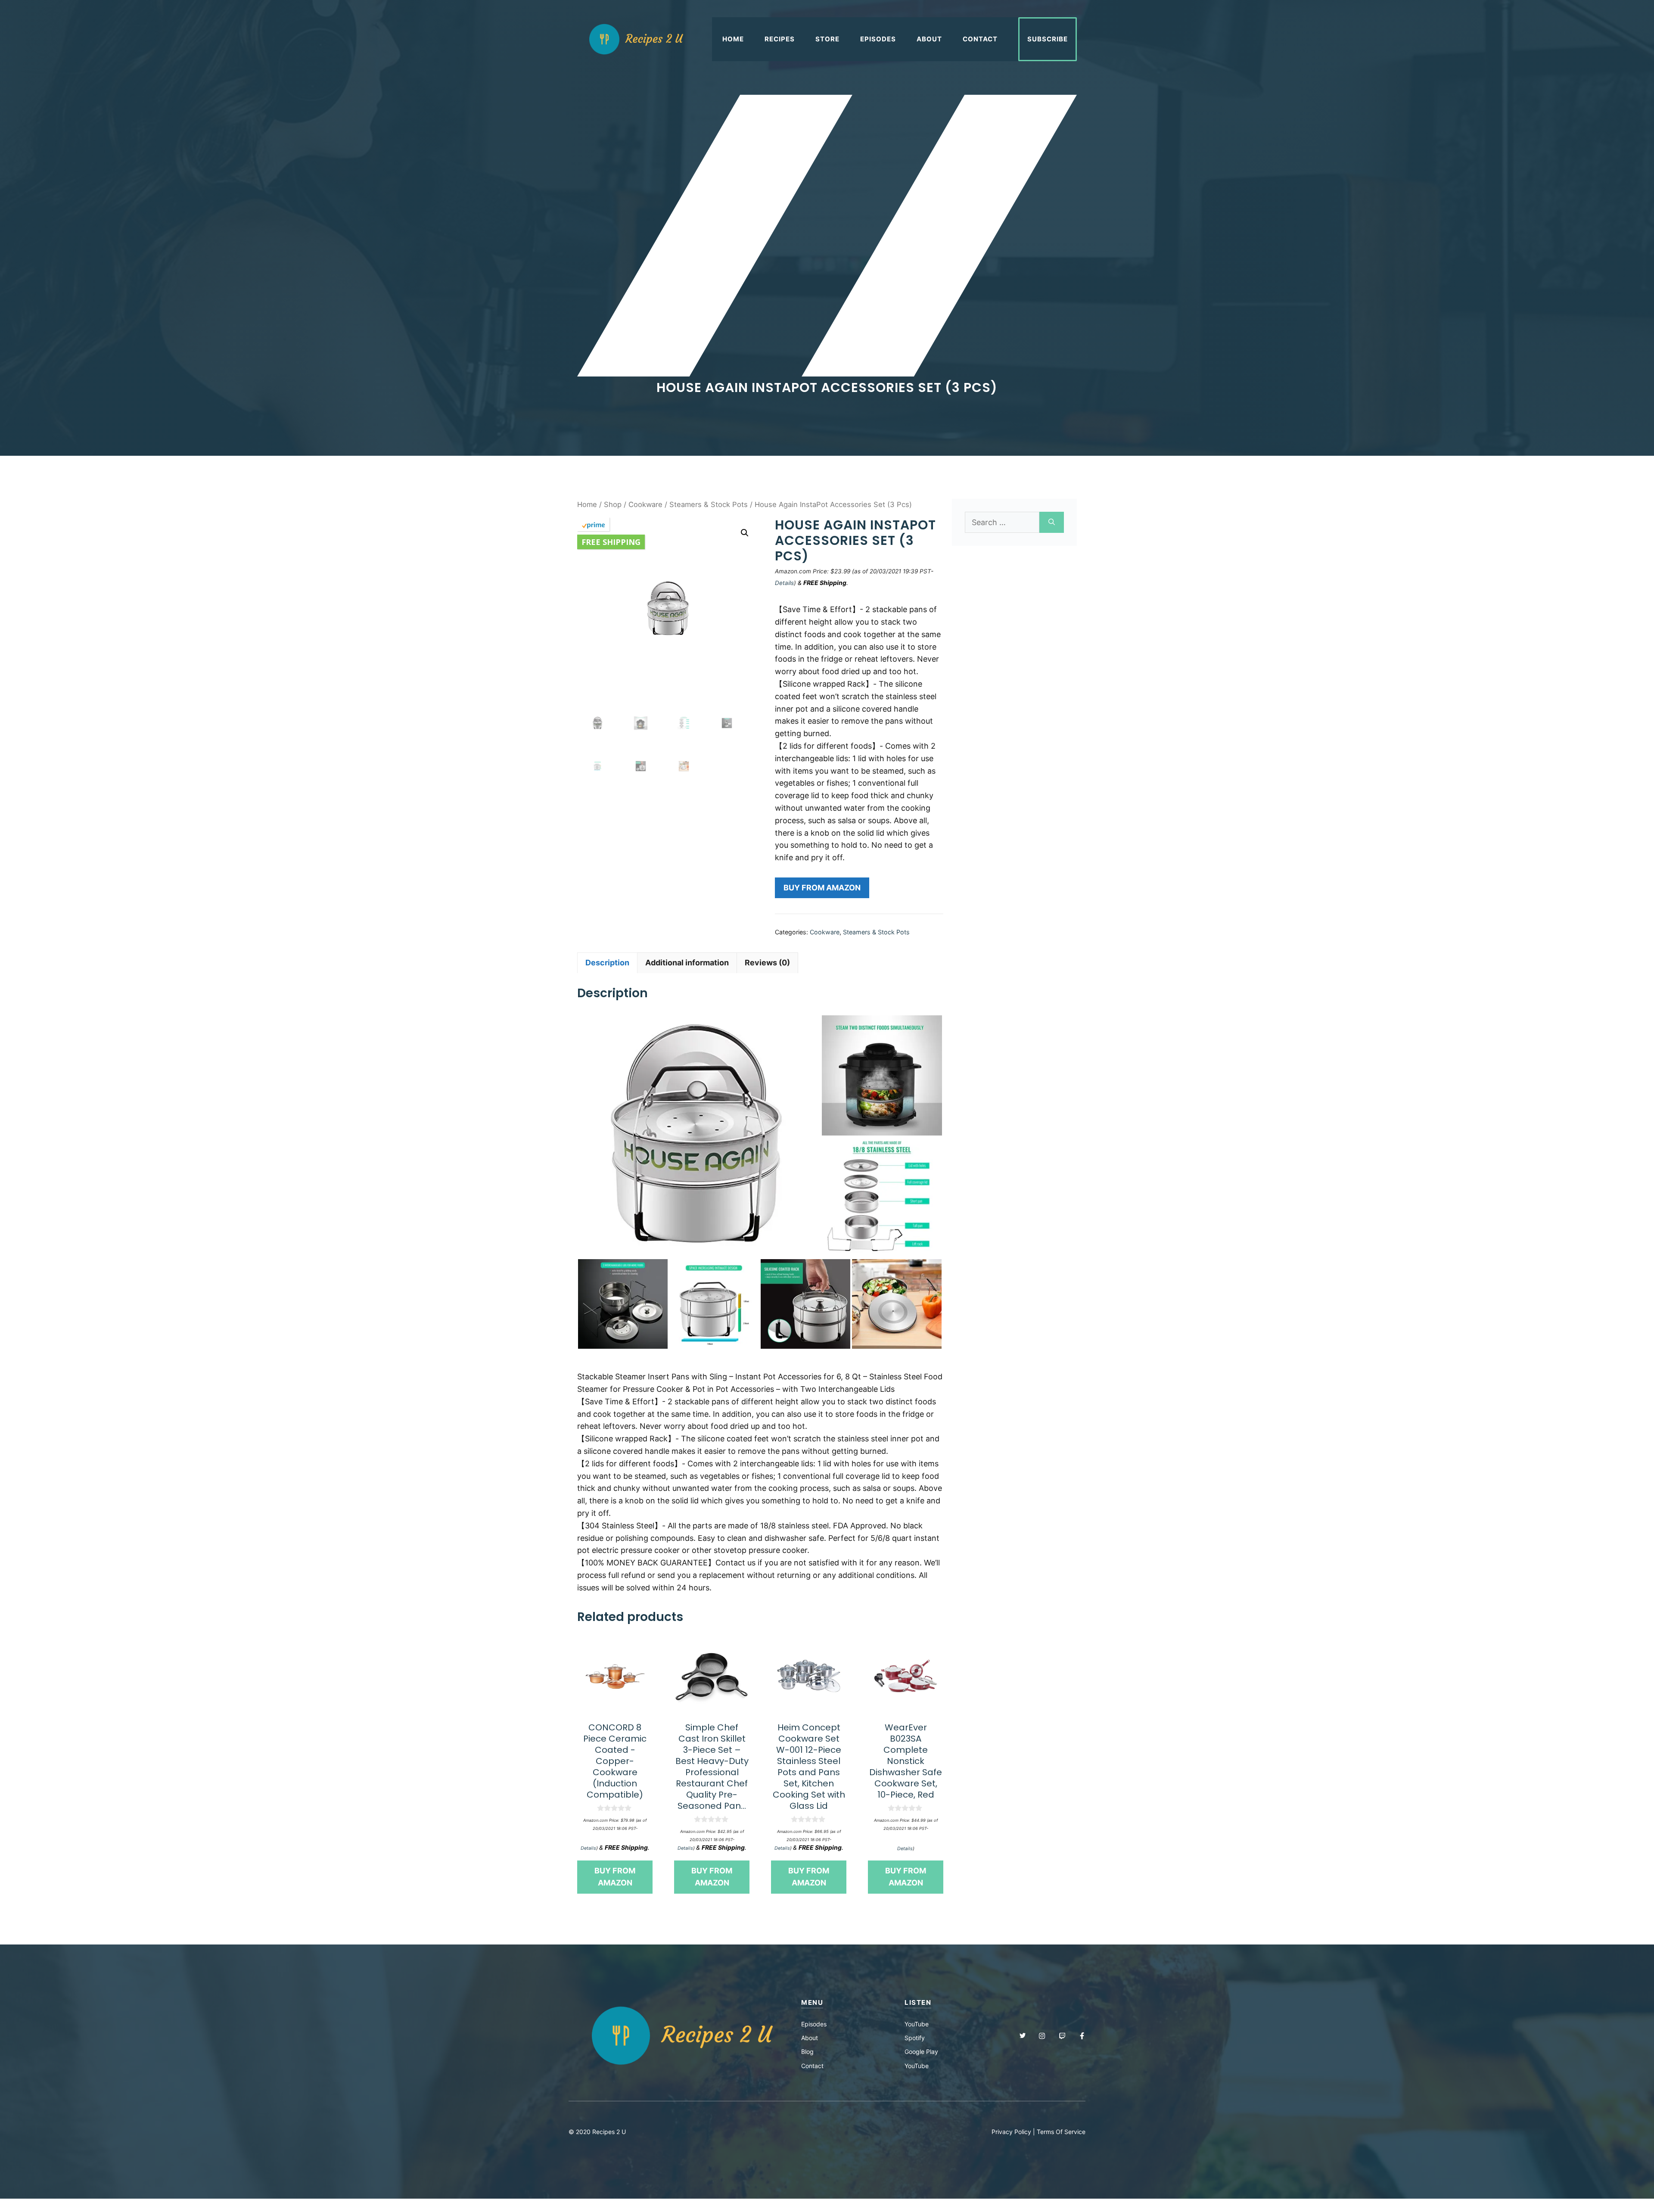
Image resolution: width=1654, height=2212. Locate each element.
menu (812, 2002)
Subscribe (1048, 39)
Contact (980, 39)
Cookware (645, 504)
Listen (918, 2002)
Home (733, 39)
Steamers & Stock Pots (709, 504)
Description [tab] (607, 963)
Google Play (921, 2052)
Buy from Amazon (822, 888)
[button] (745, 533)
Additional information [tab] (687, 963)
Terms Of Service (1061, 2132)
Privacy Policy (1011, 2132)
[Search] (1052, 522)
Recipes (780, 39)
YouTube (917, 2024)
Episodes (878, 39)
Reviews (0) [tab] (767, 963)
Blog (807, 2052)
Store (827, 39)
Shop (613, 504)
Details (784, 583)
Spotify (915, 2038)
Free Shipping (611, 542)
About (929, 39)
